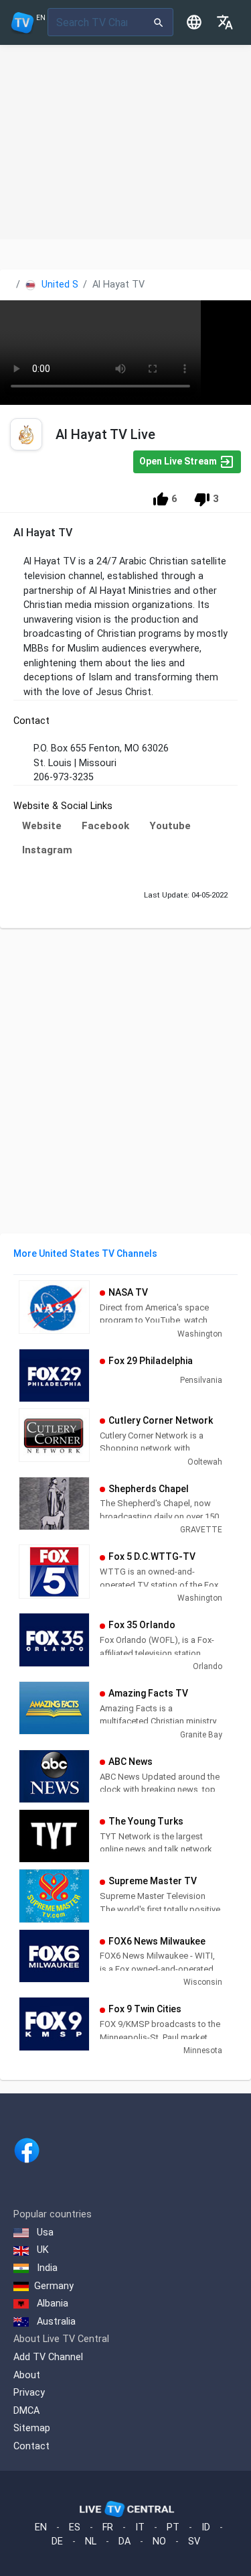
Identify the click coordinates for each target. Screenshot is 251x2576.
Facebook (105, 826)
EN (41, 2527)
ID (206, 2527)
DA (124, 2541)
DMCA (26, 2411)
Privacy (29, 2393)
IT (140, 2527)
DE (57, 2541)
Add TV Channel (48, 2357)
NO (159, 2541)
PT (173, 2527)
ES (75, 2527)
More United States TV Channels (85, 1253)
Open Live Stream (179, 461)
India (46, 2268)
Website (42, 826)
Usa (44, 2232)
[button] (225, 22)
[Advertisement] (125, 142)
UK (41, 2250)
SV (194, 2541)
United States (71, 285)
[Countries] (194, 22)
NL (91, 2541)
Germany (54, 2286)
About (27, 2375)
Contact (31, 2446)
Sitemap (32, 2428)
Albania (51, 2304)
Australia (55, 2322)
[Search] (159, 22)
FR (108, 2527)
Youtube (170, 826)
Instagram (47, 850)
